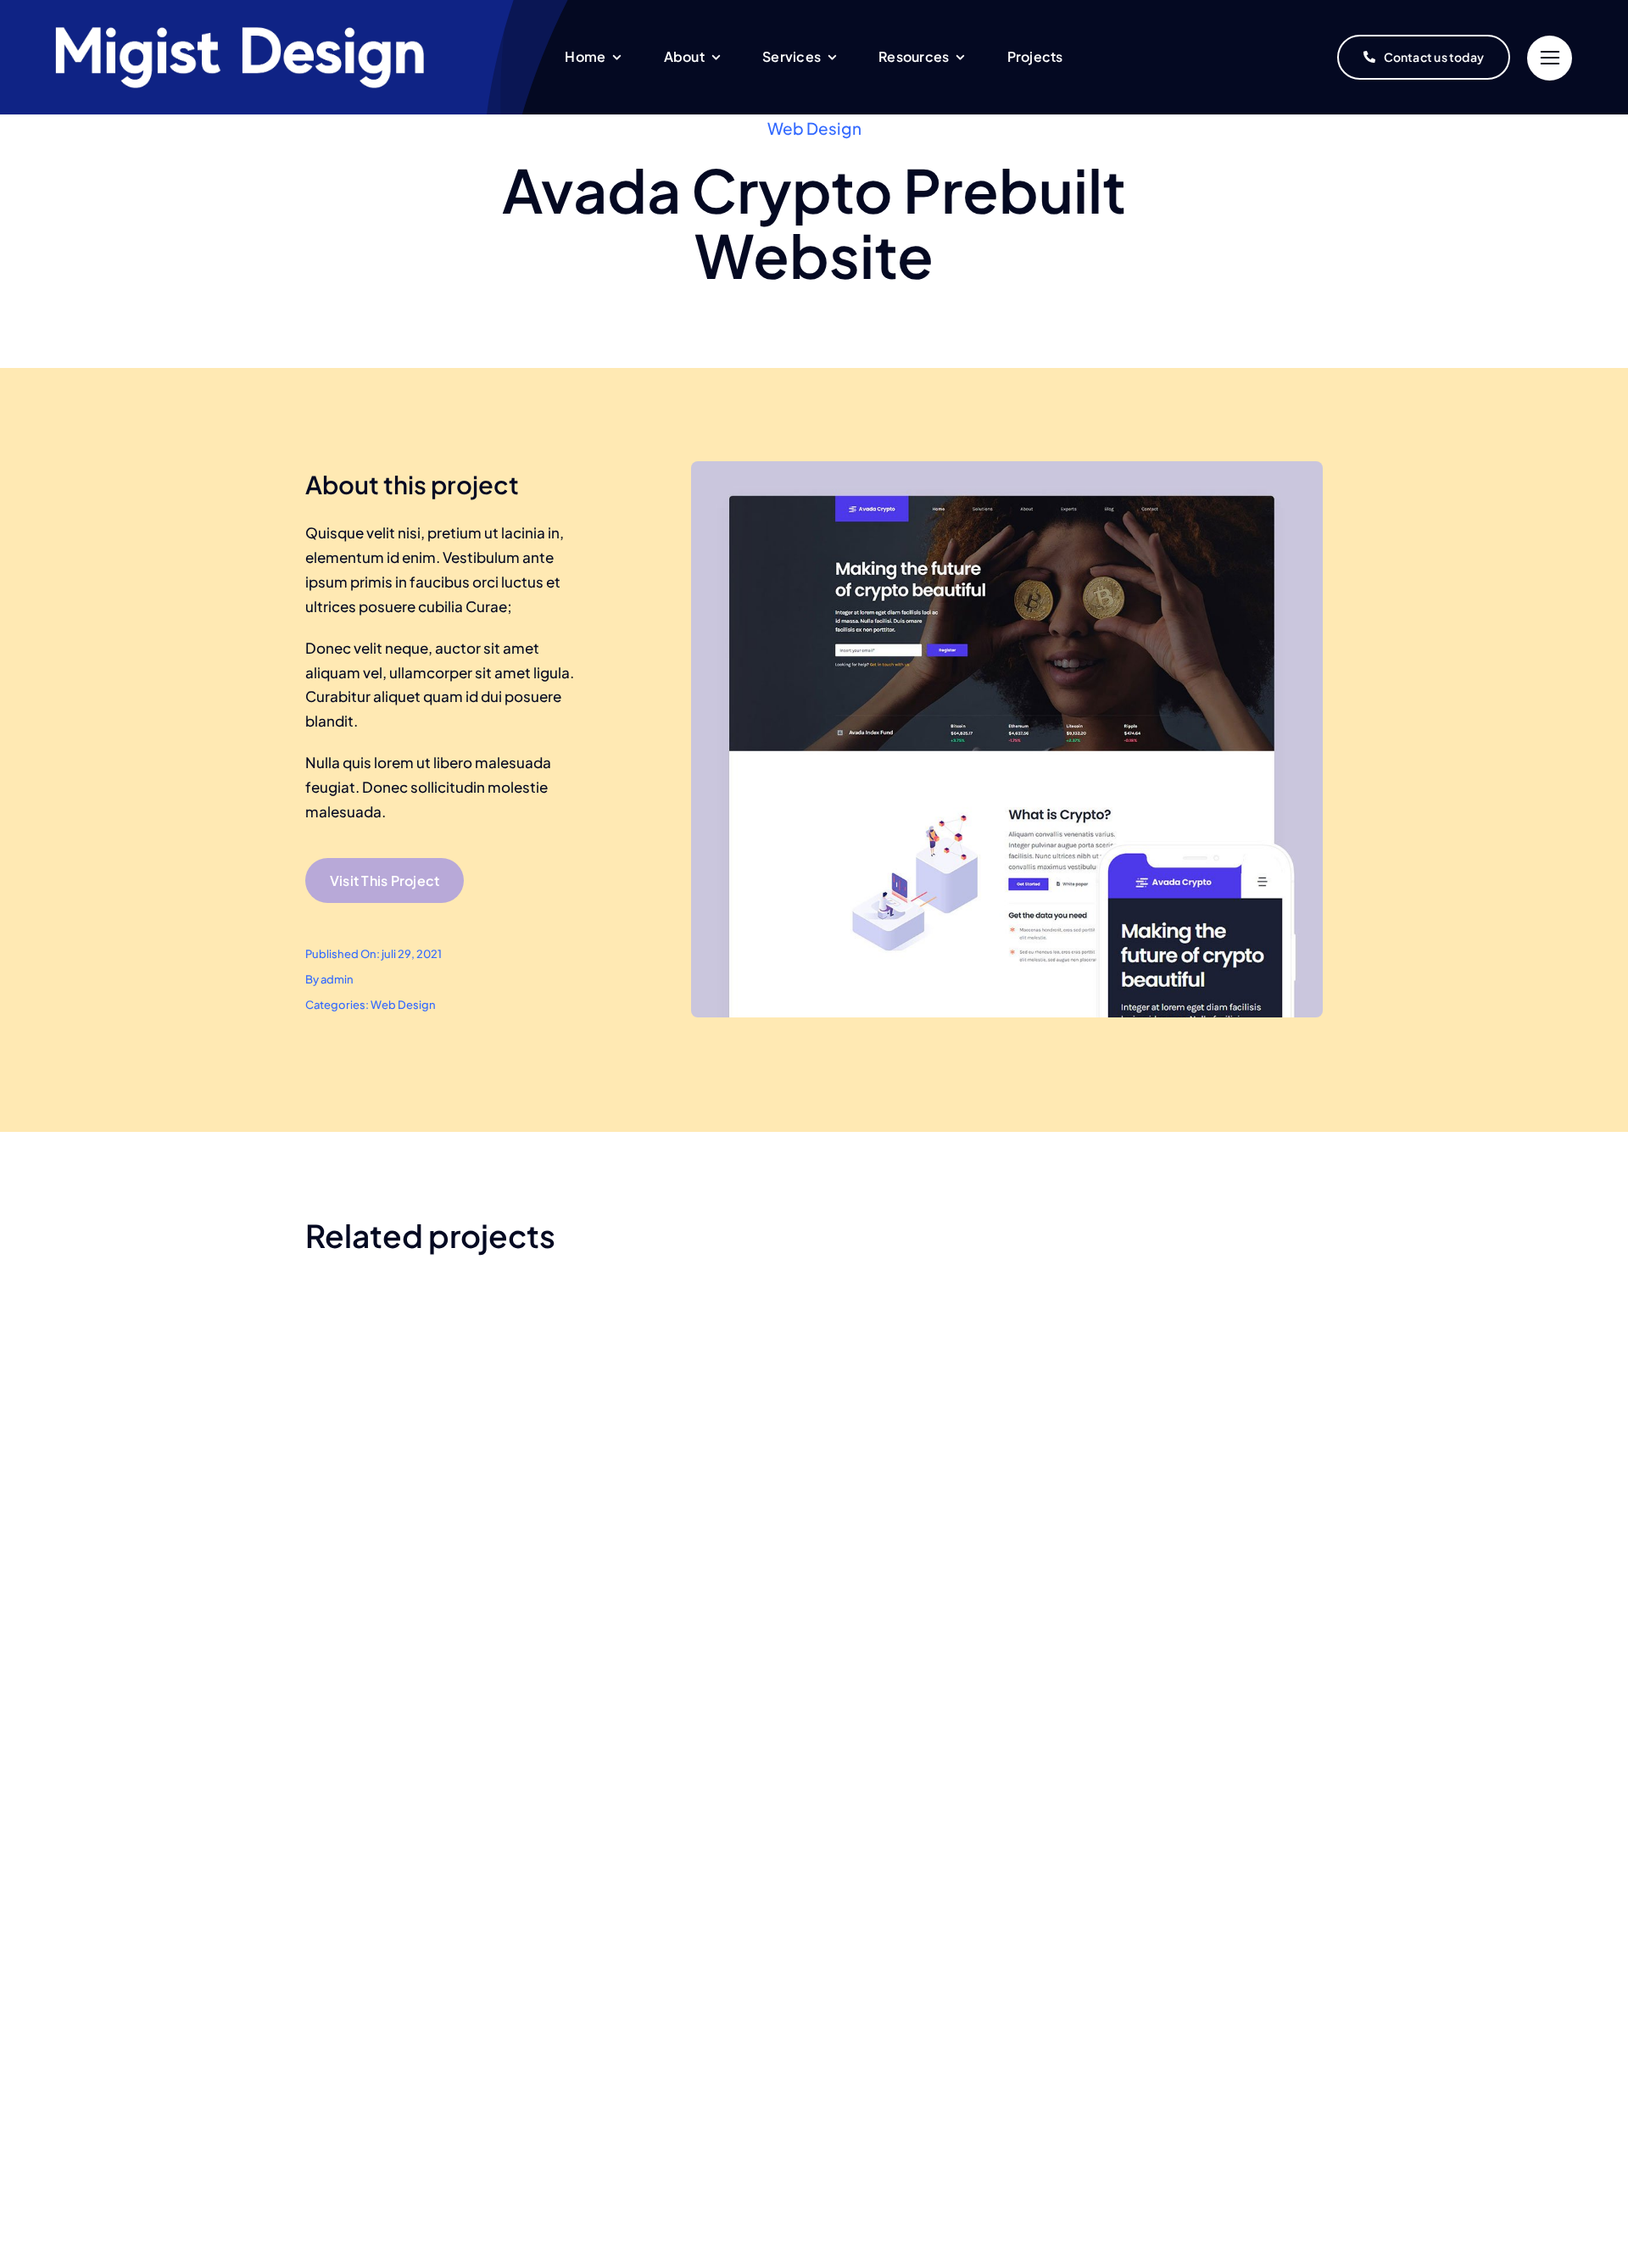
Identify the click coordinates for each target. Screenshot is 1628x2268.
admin (337, 979)
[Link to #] (1550, 58)
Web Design (814, 128)
